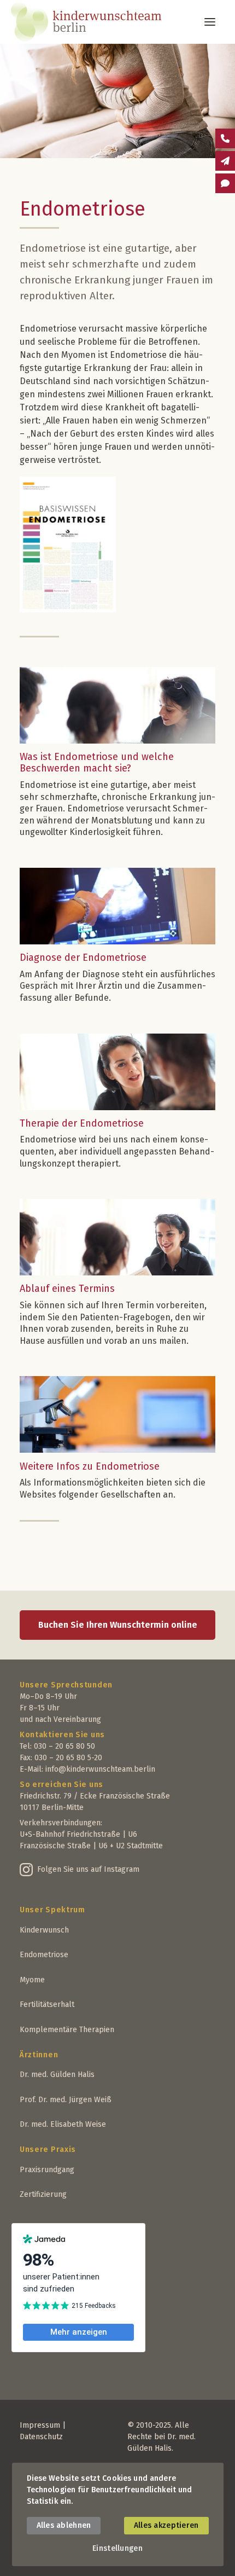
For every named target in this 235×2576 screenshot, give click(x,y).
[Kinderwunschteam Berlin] (111, 22)
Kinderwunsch (44, 1930)
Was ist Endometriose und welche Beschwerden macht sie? (97, 763)
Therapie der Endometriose (82, 1123)
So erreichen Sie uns (61, 1785)
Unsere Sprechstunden (66, 1685)
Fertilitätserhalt (47, 2004)
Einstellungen (117, 2548)
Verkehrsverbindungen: (61, 1823)
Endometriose (44, 1955)
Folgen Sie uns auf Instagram (88, 1869)
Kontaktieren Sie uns (62, 1735)
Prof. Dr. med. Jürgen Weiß (66, 2100)
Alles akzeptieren (166, 2525)
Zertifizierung (43, 2194)
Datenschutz (41, 2437)
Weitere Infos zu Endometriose (90, 1466)
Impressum (40, 2425)
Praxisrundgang (47, 2170)
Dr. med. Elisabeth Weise (63, 2124)
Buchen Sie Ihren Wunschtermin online (118, 1625)
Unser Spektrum (52, 1910)
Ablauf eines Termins (67, 1289)
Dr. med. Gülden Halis (57, 2075)
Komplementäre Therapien (67, 2030)
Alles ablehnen (64, 2525)
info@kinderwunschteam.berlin (100, 1769)
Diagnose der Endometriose (83, 958)
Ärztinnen (39, 2055)
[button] (210, 22)
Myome (32, 1980)
